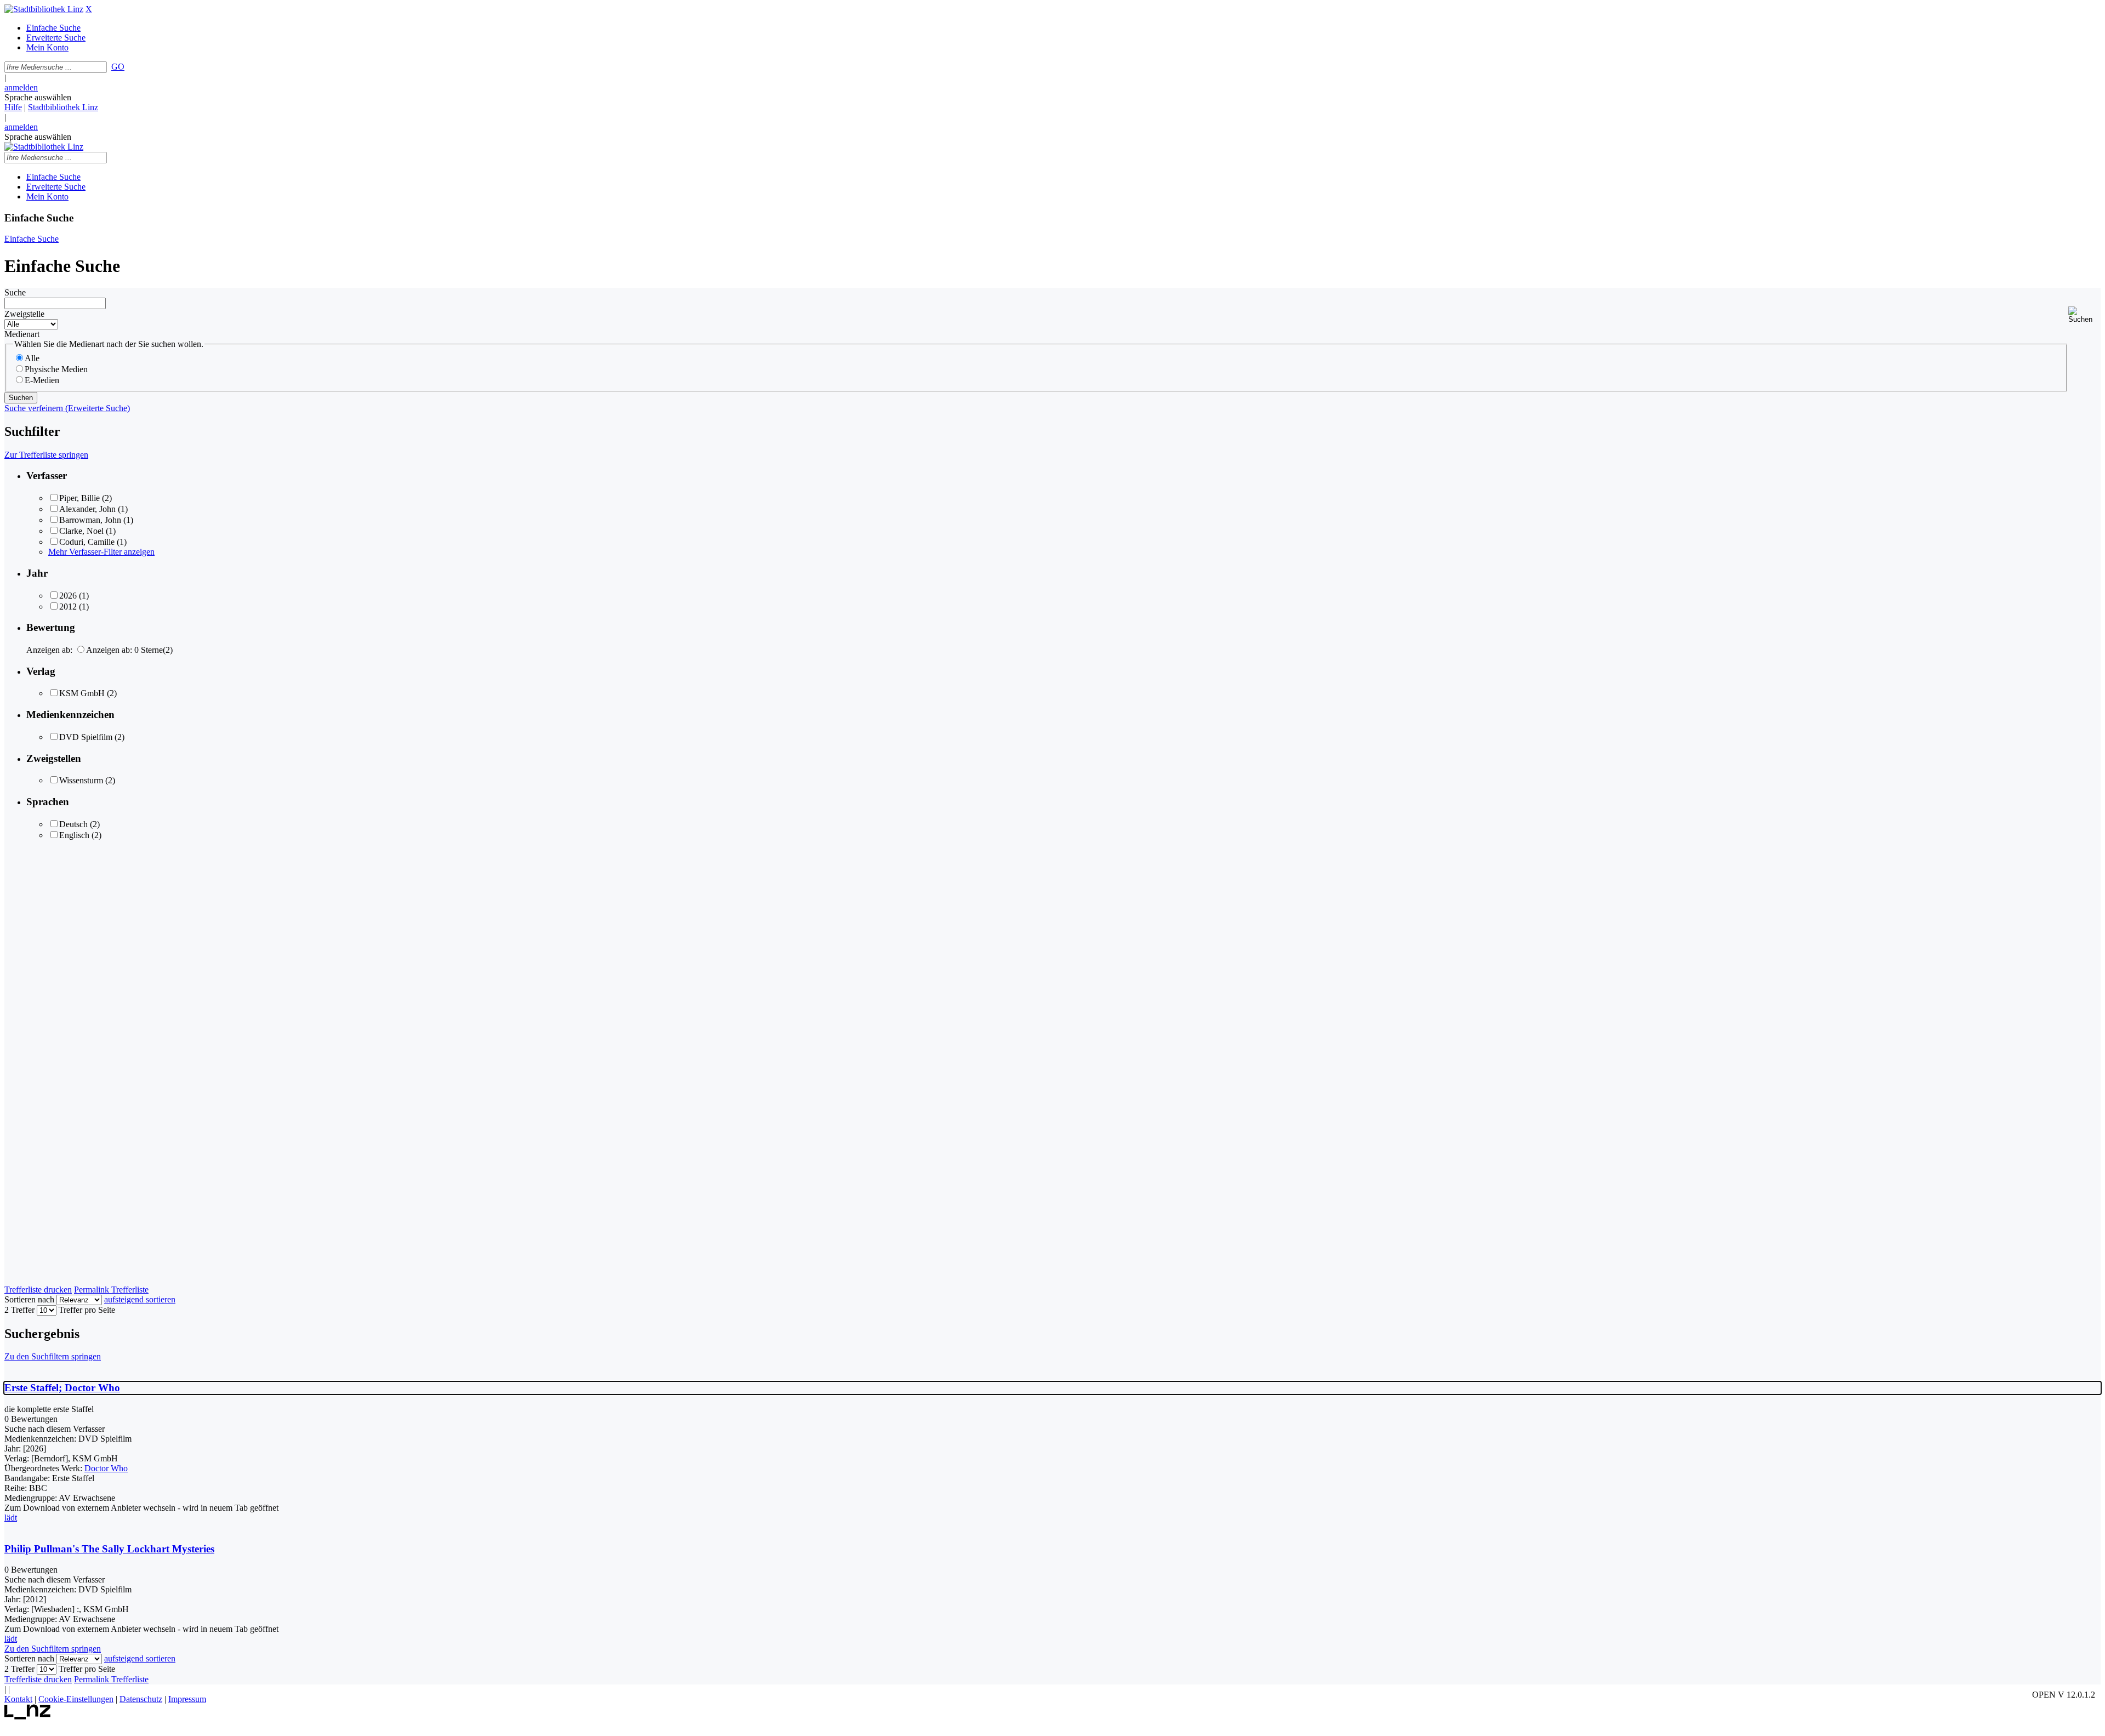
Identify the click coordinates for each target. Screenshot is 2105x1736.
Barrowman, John (90, 520)
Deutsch (73, 824)
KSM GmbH (82, 693)
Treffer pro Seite (87, 1310)
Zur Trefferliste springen (46, 455)
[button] (2084, 315)
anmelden (21, 87)
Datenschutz (141, 1699)
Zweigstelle (24, 314)
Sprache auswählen (38, 97)
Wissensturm (81, 780)
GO (118, 67)
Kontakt (18, 1699)
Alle (32, 358)
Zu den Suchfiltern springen (53, 1356)
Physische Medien (56, 369)
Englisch (74, 835)
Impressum (187, 1699)
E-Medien (42, 380)
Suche (15, 292)
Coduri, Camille (87, 542)
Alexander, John (87, 509)
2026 (68, 596)
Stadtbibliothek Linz (63, 107)
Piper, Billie (79, 498)
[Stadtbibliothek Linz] (44, 9)
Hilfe (13, 107)
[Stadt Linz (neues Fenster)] (28, 1717)
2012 (68, 607)
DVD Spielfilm (86, 737)
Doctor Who (106, 1468)
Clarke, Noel (81, 531)
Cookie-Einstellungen (76, 1699)
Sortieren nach (29, 1299)
